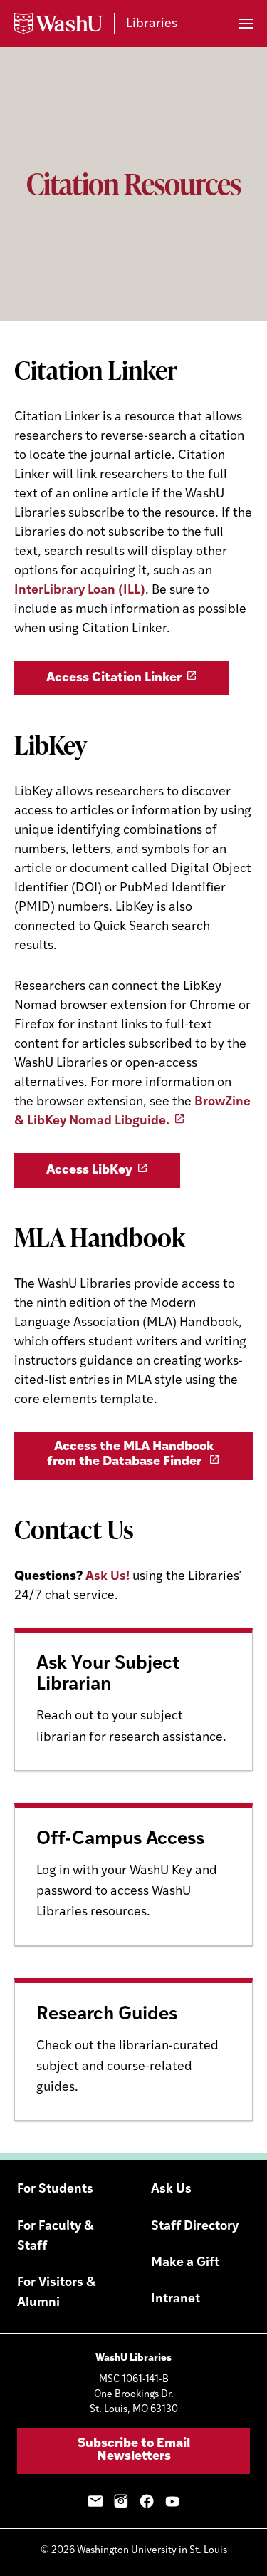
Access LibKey (89, 1171)
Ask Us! (108, 1577)
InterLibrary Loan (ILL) (80, 591)
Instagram (121, 2501)
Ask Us (171, 2190)
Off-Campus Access (120, 1840)
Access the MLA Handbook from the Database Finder (130, 1455)
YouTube (172, 2501)
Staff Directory (195, 2227)
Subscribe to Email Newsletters (134, 2451)
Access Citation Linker (114, 678)
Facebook (147, 2501)
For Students (55, 2190)
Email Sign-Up (95, 2501)
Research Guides (107, 2015)
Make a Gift (185, 2263)
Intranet (176, 2300)
